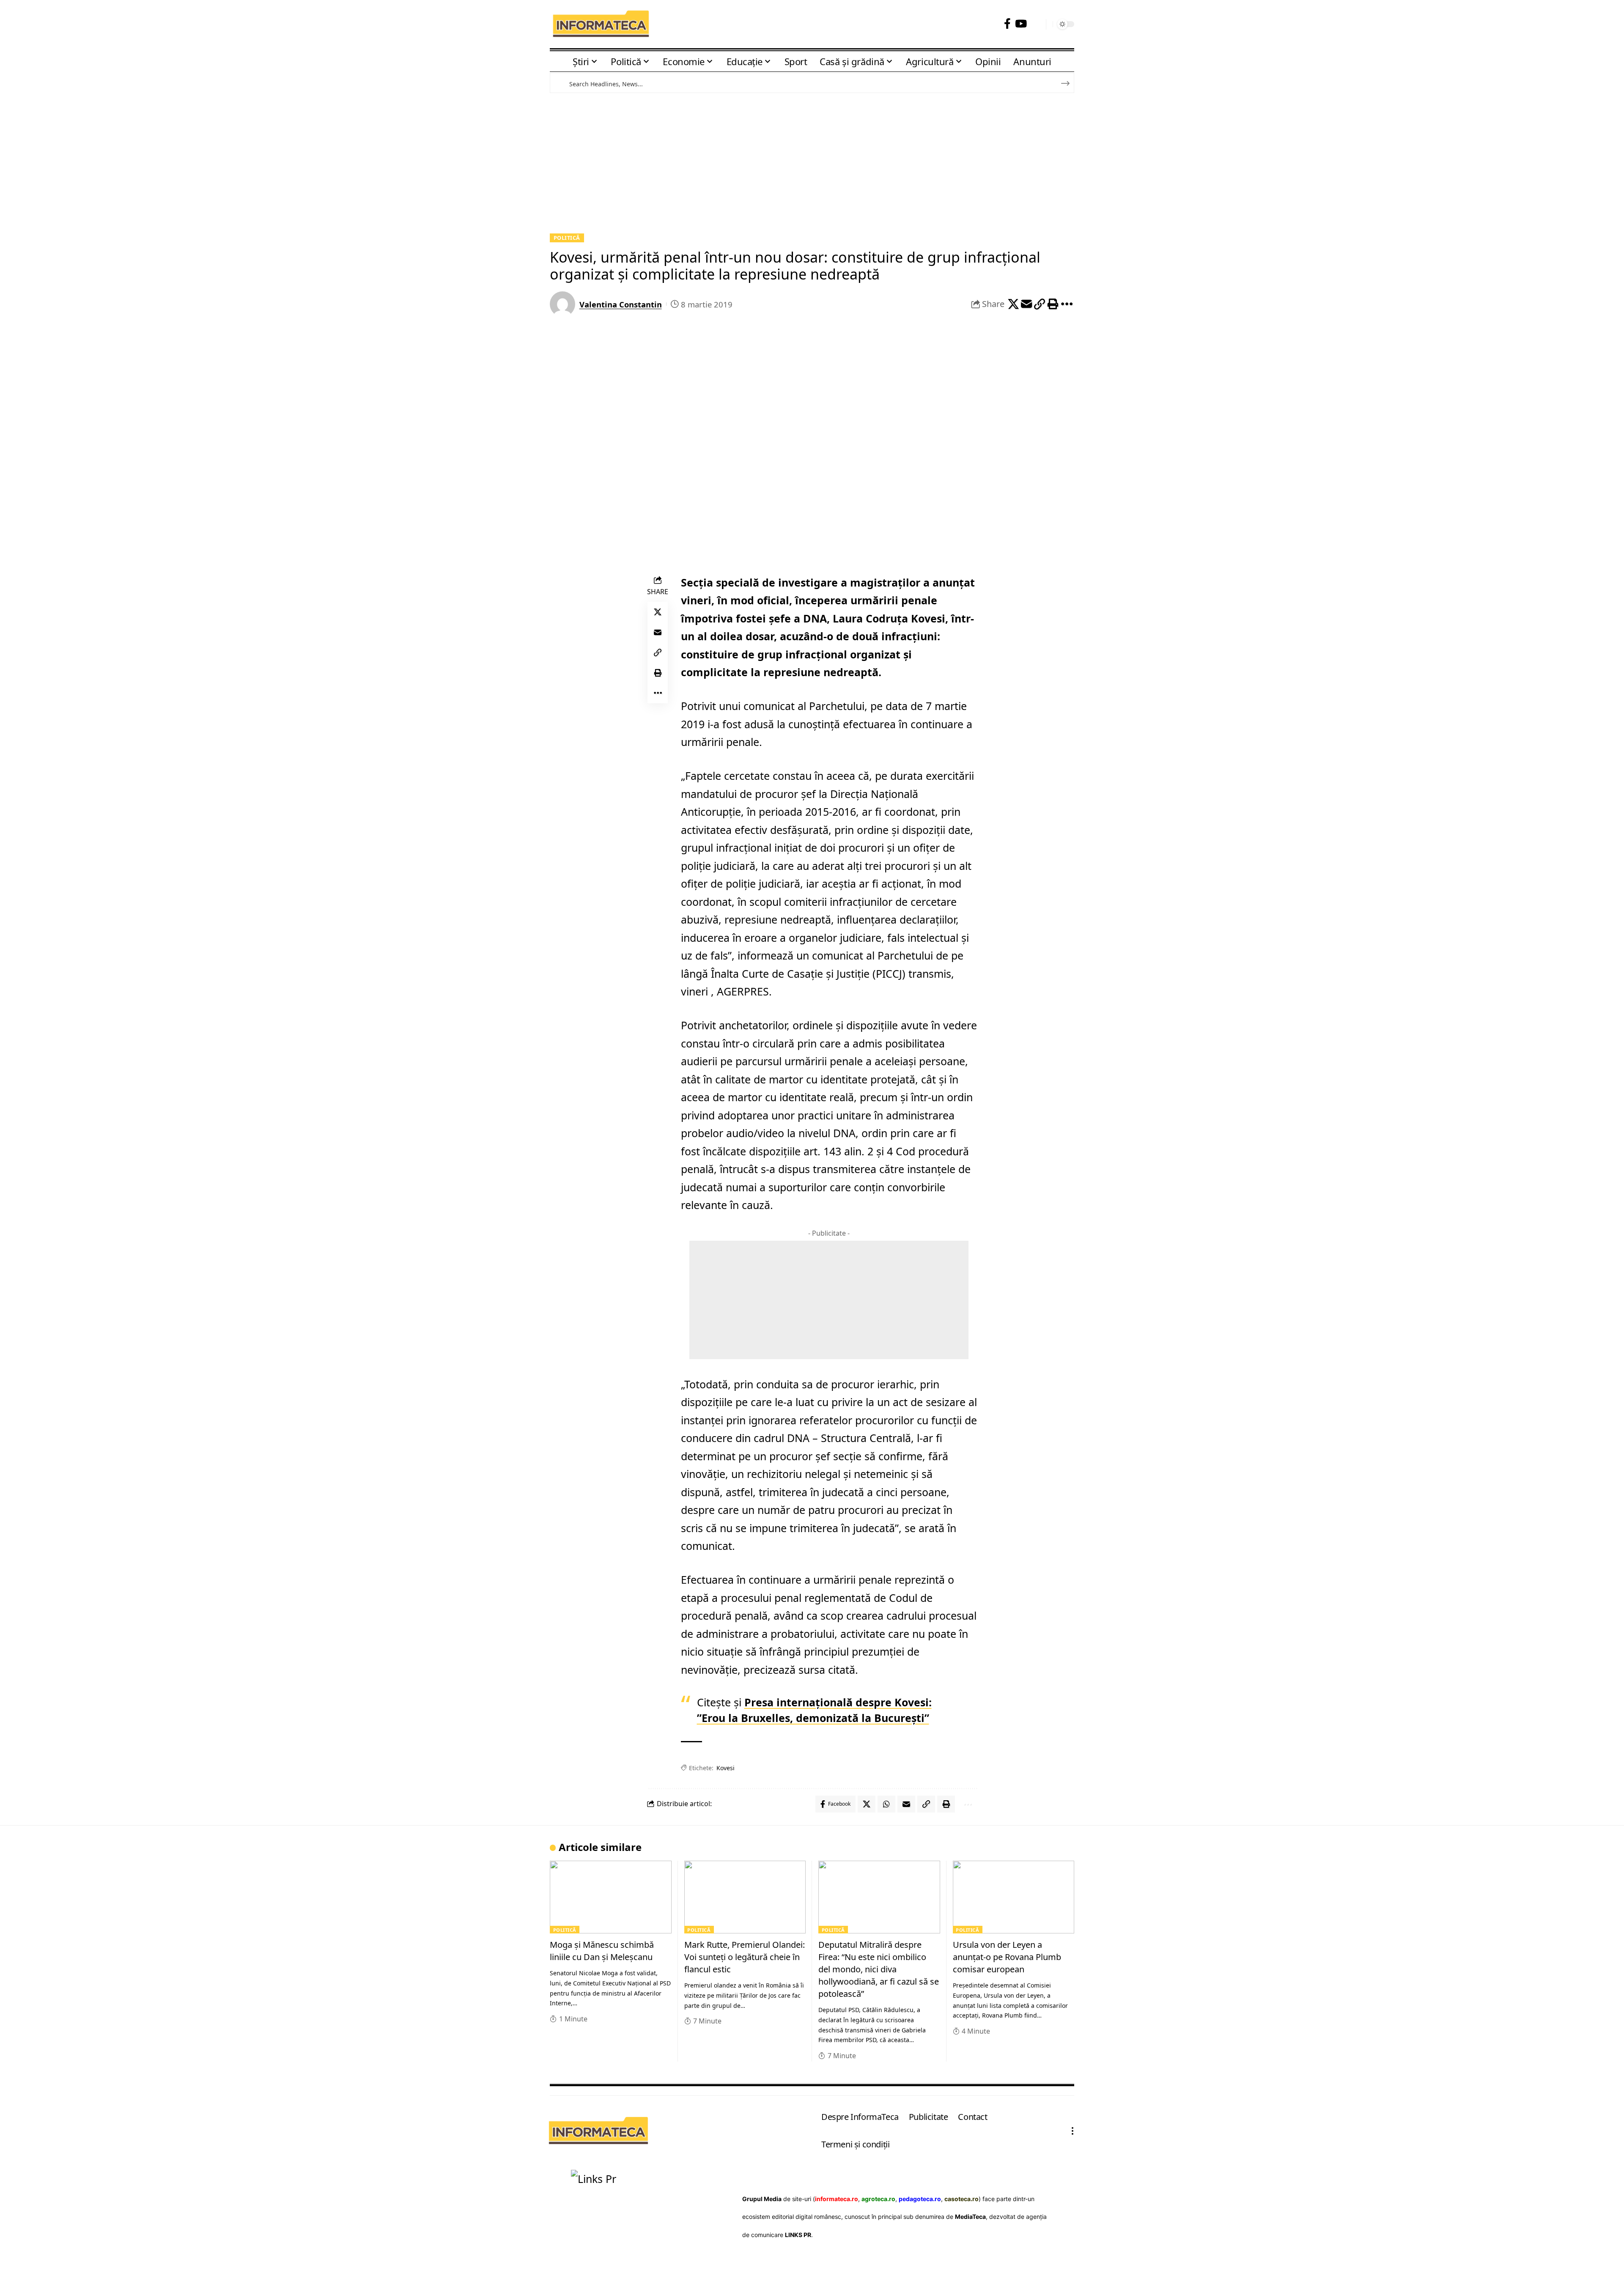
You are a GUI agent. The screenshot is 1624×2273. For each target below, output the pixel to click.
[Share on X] (1013, 304)
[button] (1036, 24)
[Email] (1026, 304)
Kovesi (726, 1768)
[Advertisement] (812, 162)
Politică (567, 238)
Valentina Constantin (621, 304)
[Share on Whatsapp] (886, 1804)
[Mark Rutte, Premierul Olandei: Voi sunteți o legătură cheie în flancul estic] (745, 1897)
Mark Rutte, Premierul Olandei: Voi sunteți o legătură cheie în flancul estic (745, 1957)
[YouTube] (1021, 24)
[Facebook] (1007, 24)
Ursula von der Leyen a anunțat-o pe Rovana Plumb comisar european (1007, 1957)
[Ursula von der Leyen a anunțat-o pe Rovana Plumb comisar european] (1014, 1897)
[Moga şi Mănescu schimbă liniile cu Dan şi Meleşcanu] (611, 1897)
